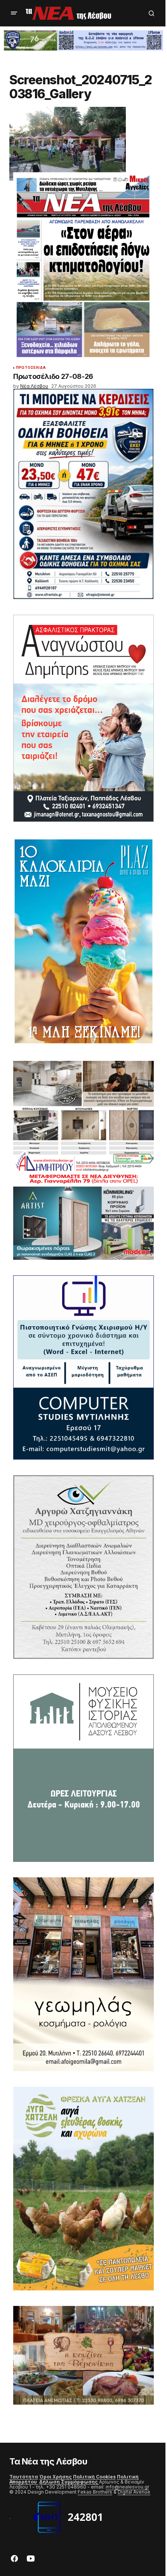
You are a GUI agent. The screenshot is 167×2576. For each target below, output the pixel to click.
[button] (14, 13)
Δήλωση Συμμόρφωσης (69, 2482)
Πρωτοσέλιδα (31, 368)
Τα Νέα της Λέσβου (48, 2461)
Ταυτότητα (24, 2477)
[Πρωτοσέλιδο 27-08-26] (83, 267)
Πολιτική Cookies (94, 2477)
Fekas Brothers (95, 2492)
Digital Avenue (134, 2492)
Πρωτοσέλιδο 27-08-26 (53, 377)
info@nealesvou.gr (127, 2487)
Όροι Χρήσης (56, 2477)
